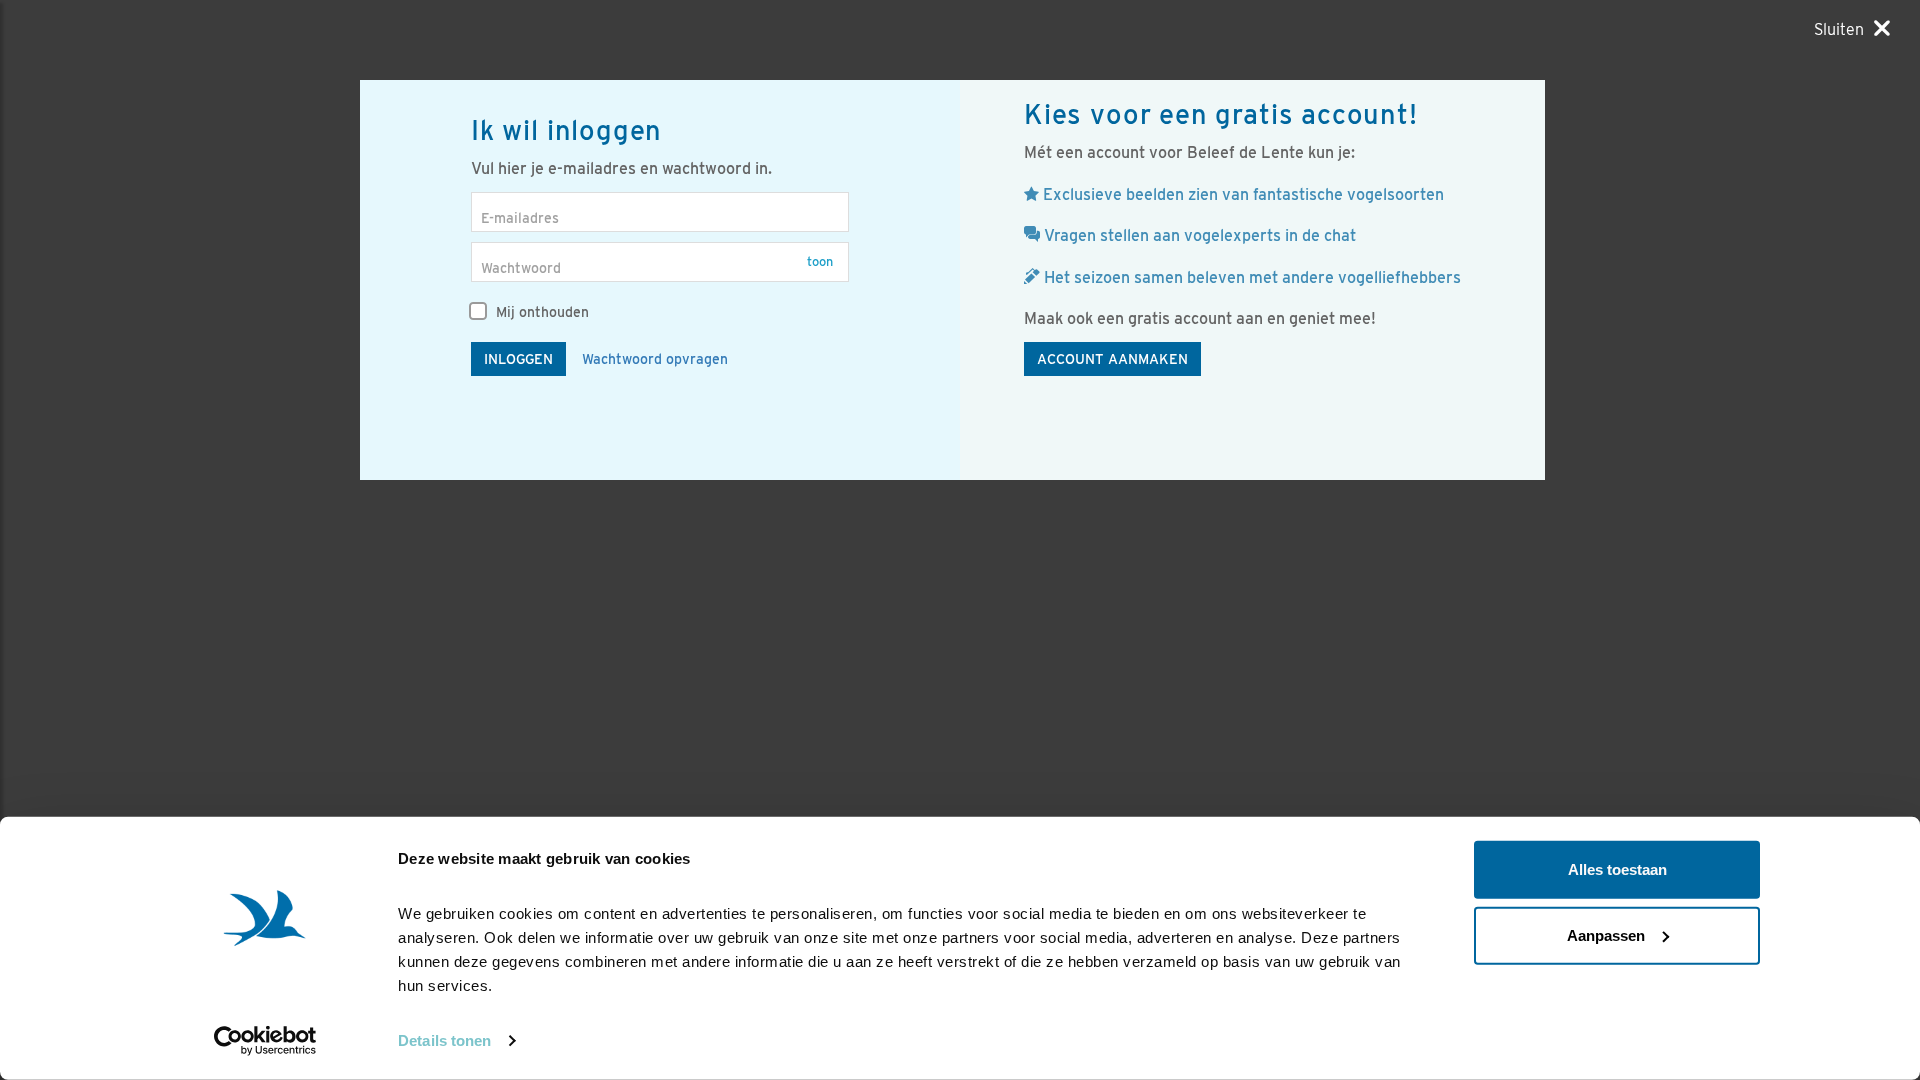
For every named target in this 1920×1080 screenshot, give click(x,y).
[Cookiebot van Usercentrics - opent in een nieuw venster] (265, 1041)
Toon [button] (820, 261)
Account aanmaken (1112, 359)
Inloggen (518, 359)
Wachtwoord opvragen (655, 359)
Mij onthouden (540, 312)
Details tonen (444, 1040)
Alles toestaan (1617, 869)
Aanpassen (1606, 934)
